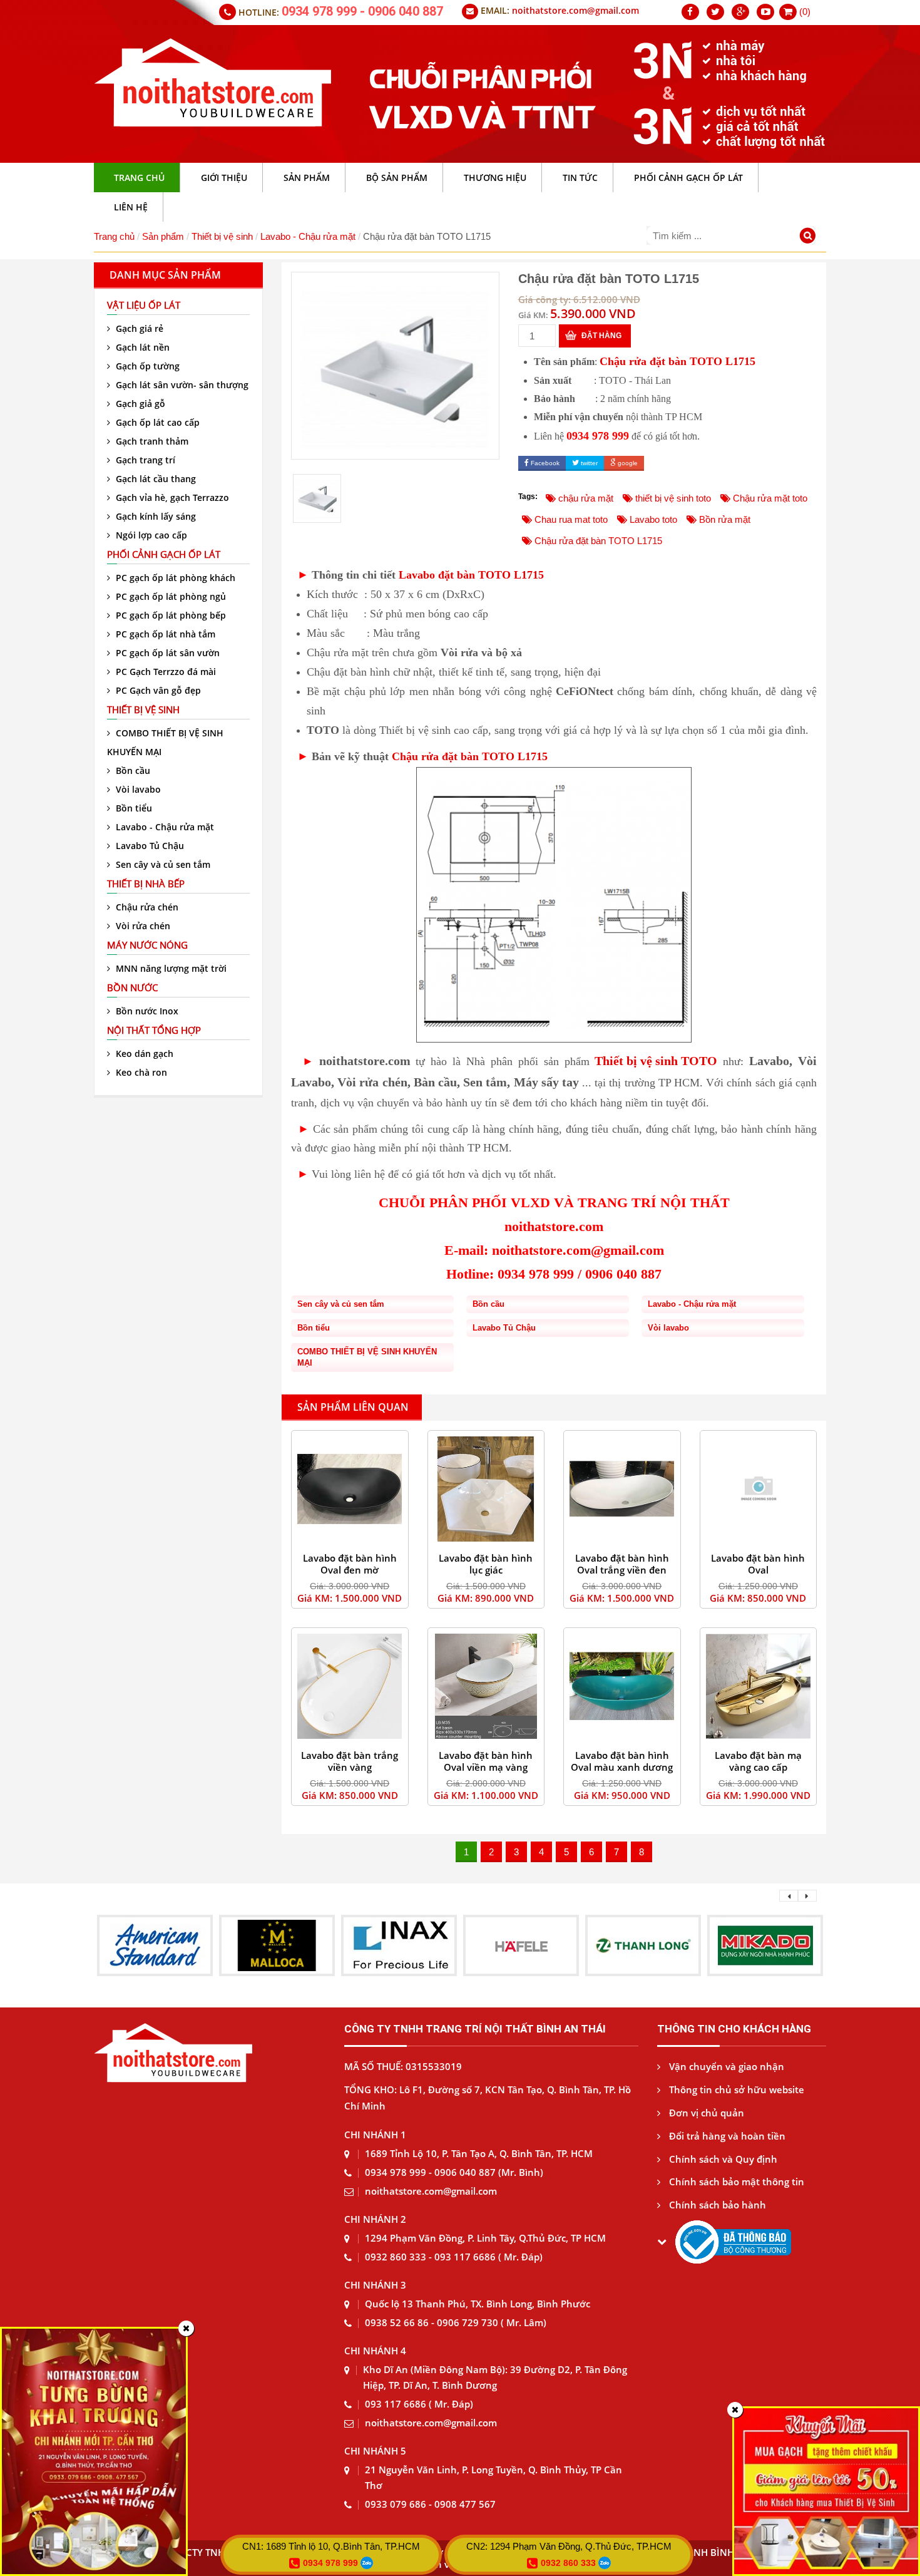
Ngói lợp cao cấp (150, 535)
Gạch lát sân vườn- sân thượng (181, 385)
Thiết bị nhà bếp (146, 884)
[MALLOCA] (155, 1945)
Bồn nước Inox (146, 1011)
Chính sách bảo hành (716, 2205)
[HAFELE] (399, 1945)
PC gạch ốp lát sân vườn (166, 653)
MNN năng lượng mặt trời (170, 968)
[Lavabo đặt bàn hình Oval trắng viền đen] (622, 1489)
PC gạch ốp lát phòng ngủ (170, 596)
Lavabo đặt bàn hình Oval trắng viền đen (622, 1564)
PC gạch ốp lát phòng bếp (170, 615)
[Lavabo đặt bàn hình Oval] (759, 1489)
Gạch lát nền (141, 347)
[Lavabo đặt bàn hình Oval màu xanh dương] (622, 1687)
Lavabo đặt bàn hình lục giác (486, 1564)
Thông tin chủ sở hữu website (735, 2089)
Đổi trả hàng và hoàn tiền (726, 2136)
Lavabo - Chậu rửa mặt (308, 236)
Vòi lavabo (137, 789)
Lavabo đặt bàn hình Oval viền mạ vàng (486, 1761)
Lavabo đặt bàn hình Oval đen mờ (350, 1564)
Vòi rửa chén (142, 926)
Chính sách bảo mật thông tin (735, 2182)
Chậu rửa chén (146, 907)
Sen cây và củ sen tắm (162, 864)
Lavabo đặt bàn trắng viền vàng (350, 1761)
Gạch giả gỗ (139, 404)
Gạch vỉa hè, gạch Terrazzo (171, 497)
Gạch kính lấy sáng (155, 516)
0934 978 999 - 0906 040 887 (362, 11)
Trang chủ (114, 236)
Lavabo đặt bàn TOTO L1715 (471, 575)
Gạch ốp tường (146, 366)
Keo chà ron (140, 1072)
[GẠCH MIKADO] (643, 1945)
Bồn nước (132, 987)
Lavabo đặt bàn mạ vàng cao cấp (758, 1761)
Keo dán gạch (143, 1054)
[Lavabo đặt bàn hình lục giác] (486, 1489)
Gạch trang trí (144, 460)
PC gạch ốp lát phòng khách (174, 578)
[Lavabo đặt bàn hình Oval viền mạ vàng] (486, 1687)
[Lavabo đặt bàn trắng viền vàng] (350, 1687)
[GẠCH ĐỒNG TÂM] (765, 1945)
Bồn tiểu (133, 808)
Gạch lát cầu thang (155, 479)
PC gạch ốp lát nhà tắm (164, 634)
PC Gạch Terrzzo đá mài (165, 672)
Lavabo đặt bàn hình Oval (758, 1564)
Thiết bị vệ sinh (222, 236)
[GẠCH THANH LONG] (521, 1945)
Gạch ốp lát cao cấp (156, 422)
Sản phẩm (163, 236)
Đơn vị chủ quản (705, 2113)
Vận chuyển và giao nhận (725, 2066)
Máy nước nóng (147, 945)
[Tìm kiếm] (810, 237)
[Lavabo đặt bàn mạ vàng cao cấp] (759, 1687)
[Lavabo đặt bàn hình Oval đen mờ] (350, 1489)
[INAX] (277, 1945)
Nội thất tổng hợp (154, 1030)
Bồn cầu (132, 770)
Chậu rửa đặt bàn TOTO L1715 (677, 361)
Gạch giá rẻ (138, 328)
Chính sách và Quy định (722, 2159)
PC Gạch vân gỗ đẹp (157, 690)
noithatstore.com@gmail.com (575, 10)
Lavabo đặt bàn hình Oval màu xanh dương (622, 1761)
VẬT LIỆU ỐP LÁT (144, 305)
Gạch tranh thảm (151, 441)
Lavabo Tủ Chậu (149, 846)
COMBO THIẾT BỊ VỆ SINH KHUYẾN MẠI (165, 742)
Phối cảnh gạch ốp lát (164, 554)
